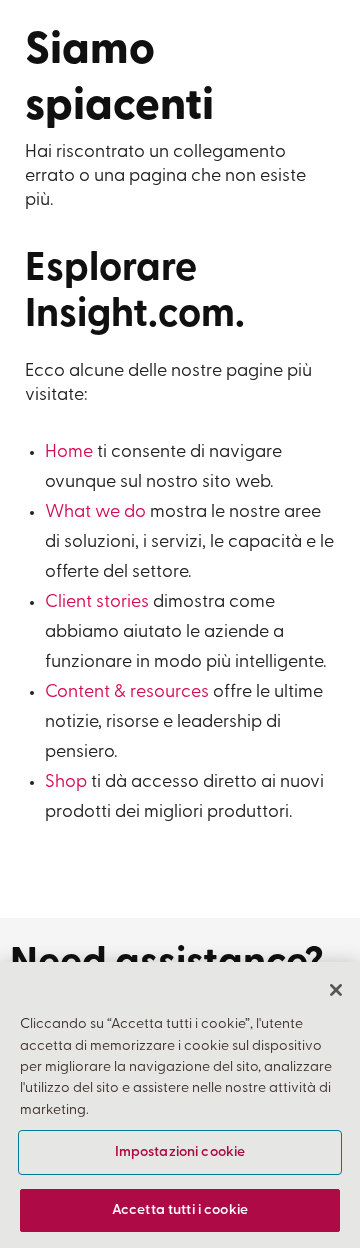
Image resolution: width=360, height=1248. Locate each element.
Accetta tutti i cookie (180, 1210)
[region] (180, 1105)
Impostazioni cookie (180, 1152)
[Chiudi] (336, 990)
